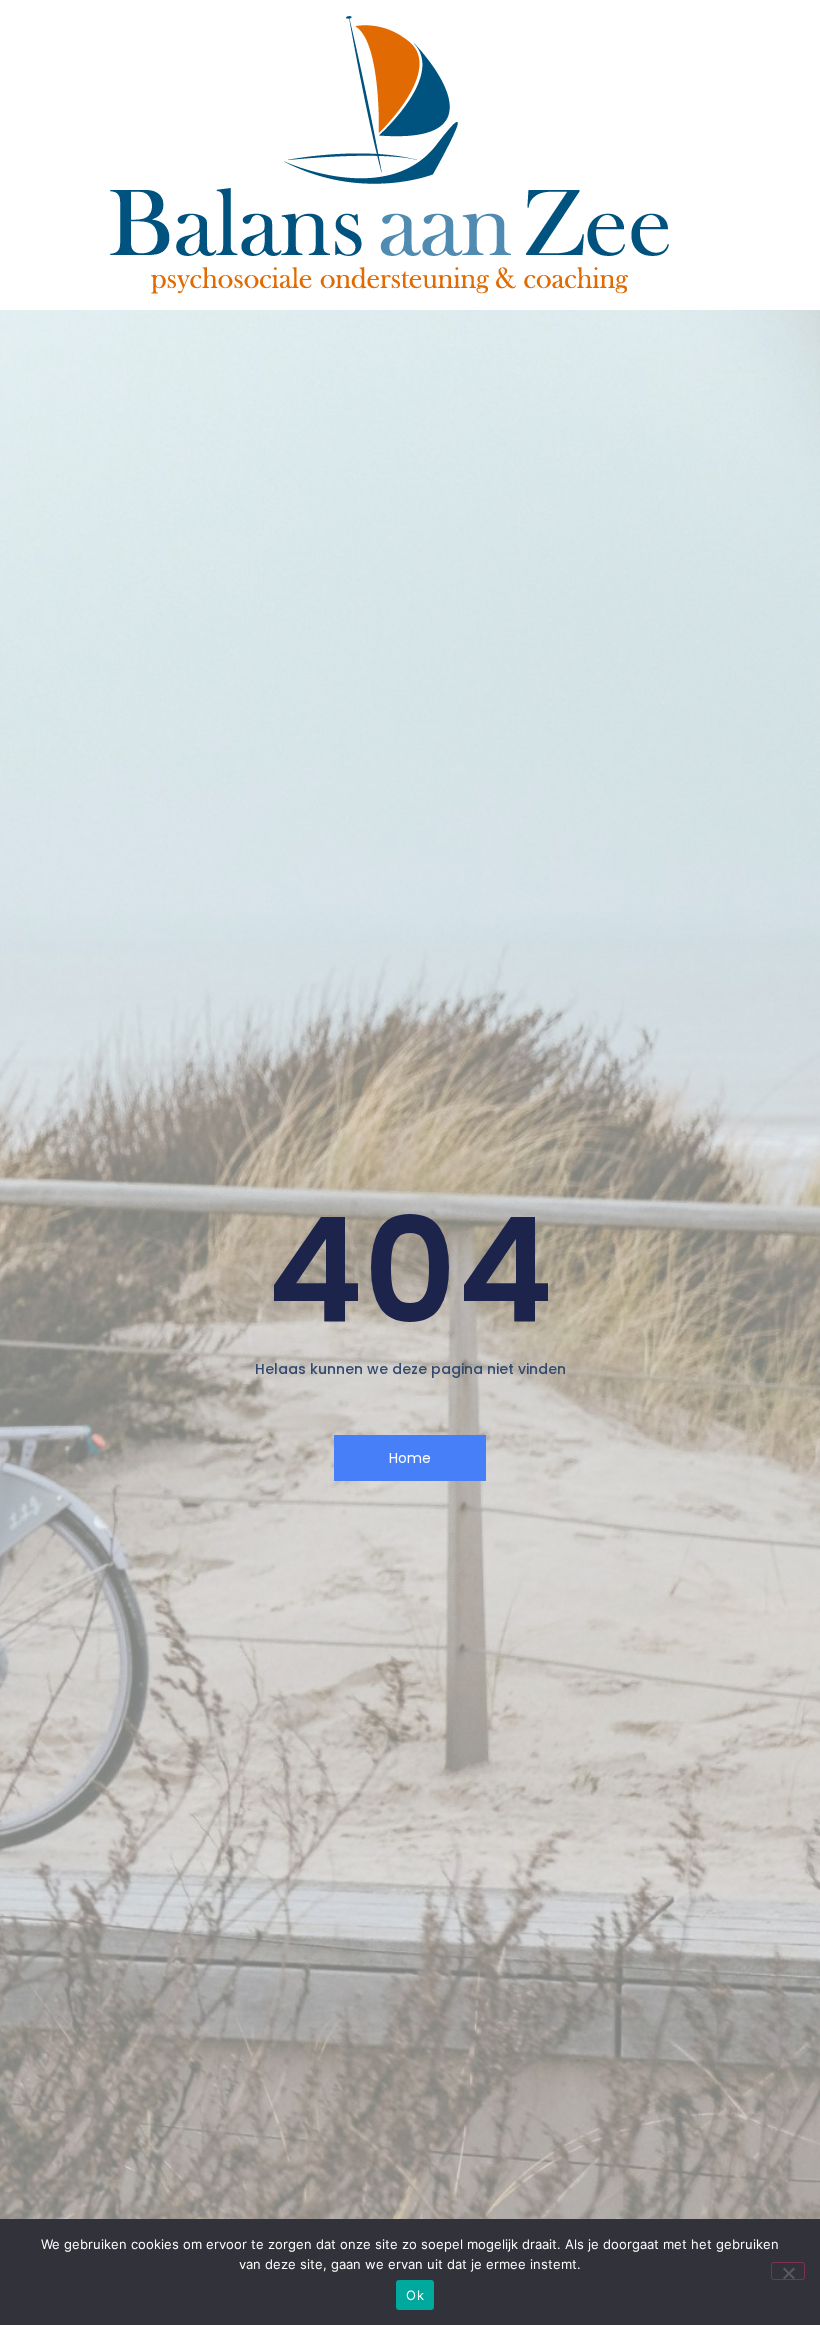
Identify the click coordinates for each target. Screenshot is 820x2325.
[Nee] (788, 2271)
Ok (415, 2295)
